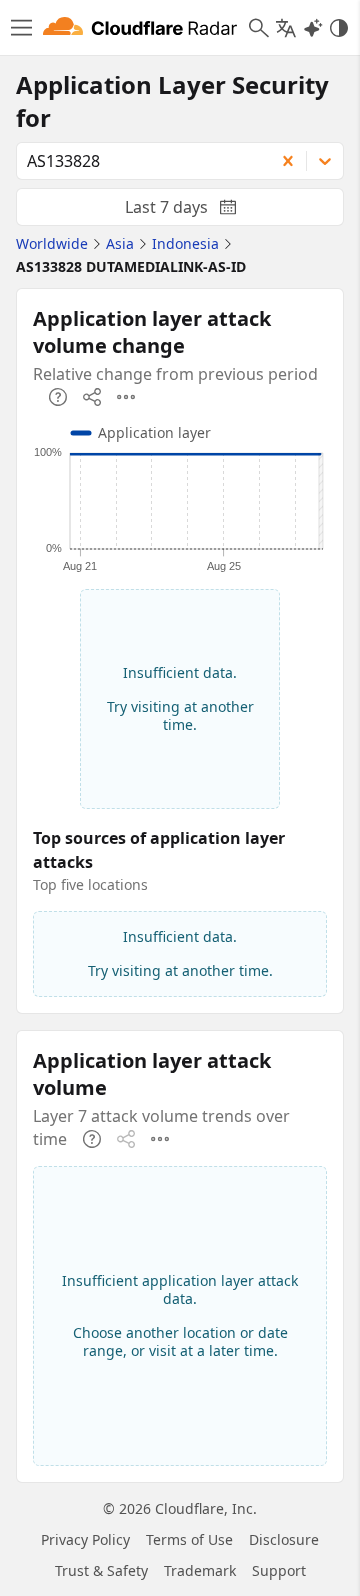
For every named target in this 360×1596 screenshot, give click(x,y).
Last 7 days (197, 211)
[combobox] (138, 161)
